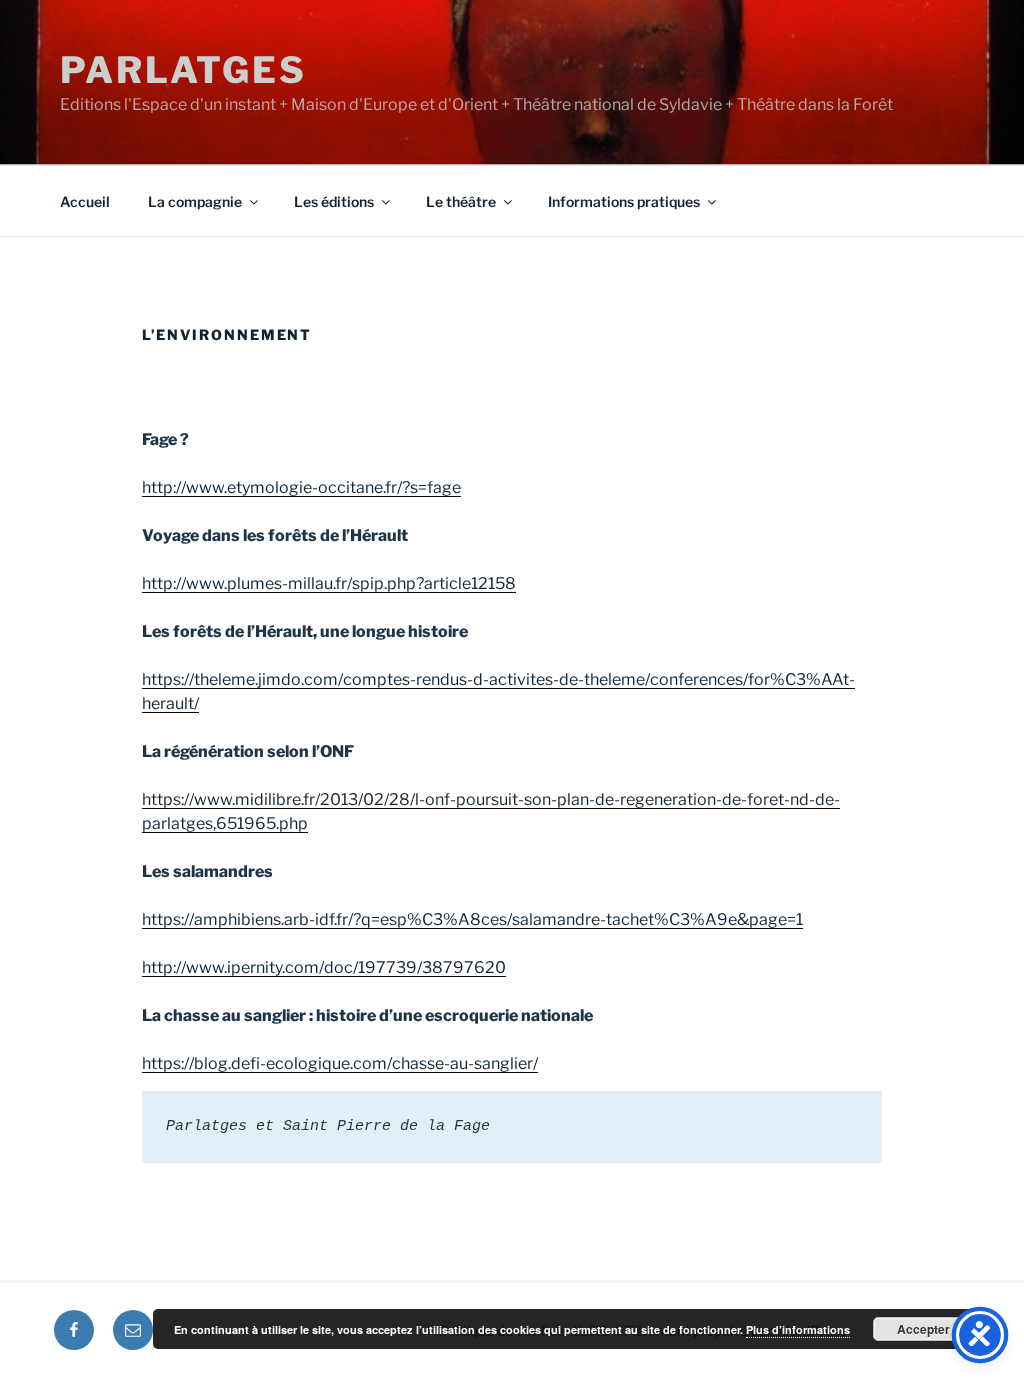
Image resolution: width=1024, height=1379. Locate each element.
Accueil (85, 201)
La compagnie (195, 201)
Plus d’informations (798, 1329)
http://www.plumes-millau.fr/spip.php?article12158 (329, 583)
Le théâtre (461, 201)
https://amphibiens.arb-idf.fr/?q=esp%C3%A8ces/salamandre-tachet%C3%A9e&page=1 (472, 919)
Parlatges (183, 70)
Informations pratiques (624, 201)
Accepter (923, 1329)
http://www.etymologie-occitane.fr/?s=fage (301, 487)
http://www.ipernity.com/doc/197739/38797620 (324, 967)
